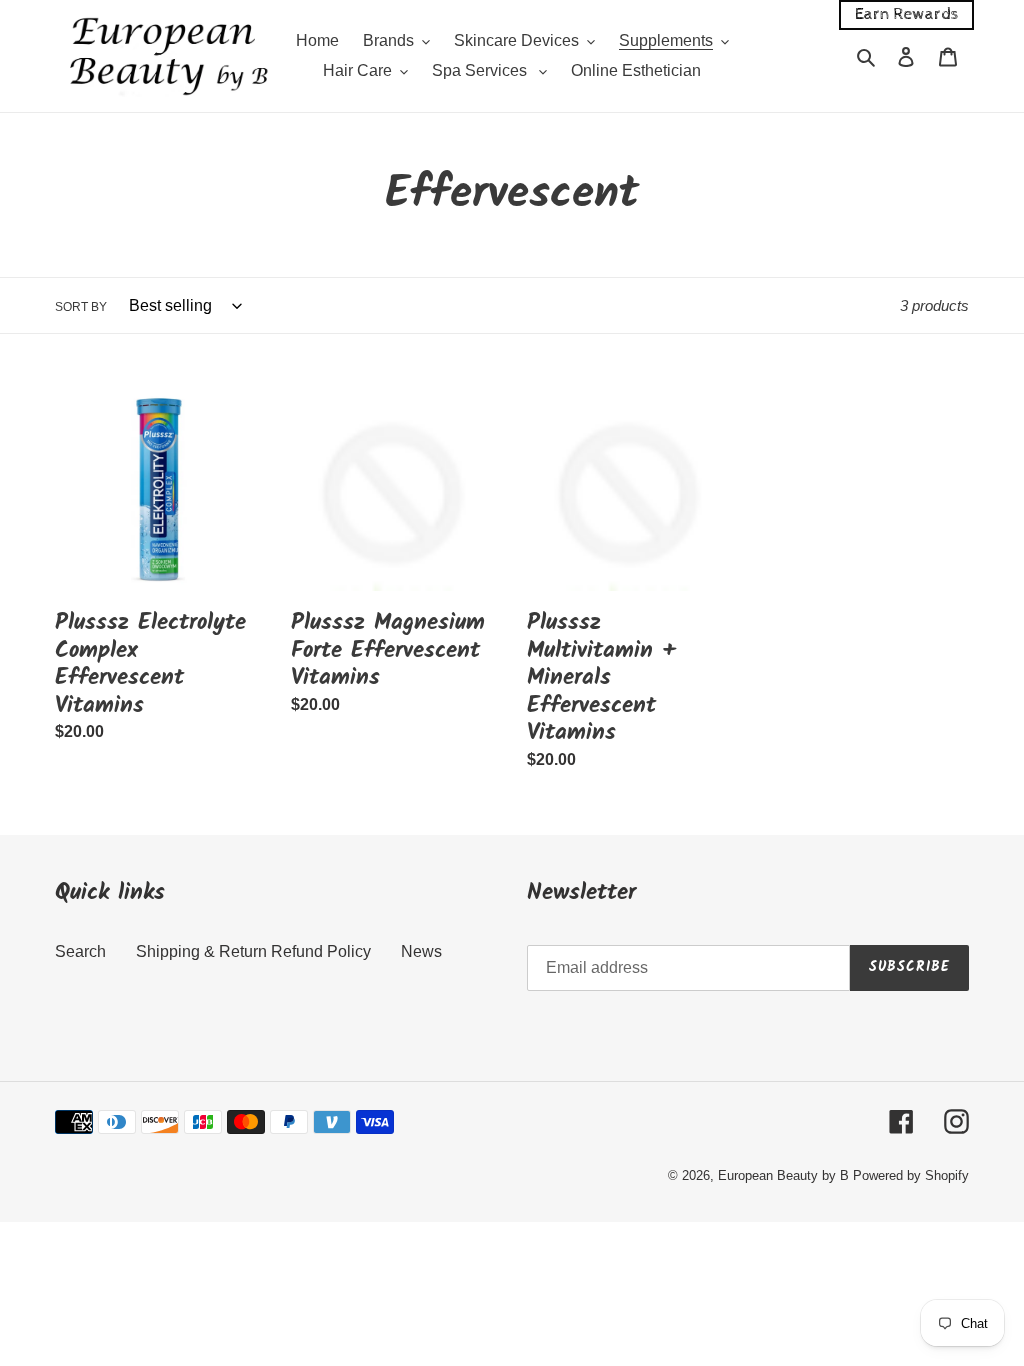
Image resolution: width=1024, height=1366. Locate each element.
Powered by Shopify (911, 1175)
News (421, 951)
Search (80, 951)
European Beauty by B (783, 1175)
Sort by (81, 307)
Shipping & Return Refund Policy (253, 951)
